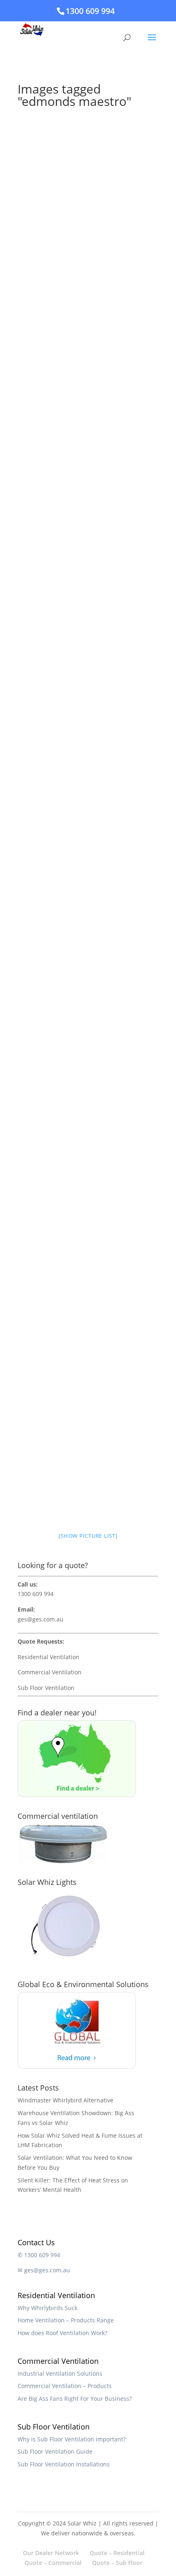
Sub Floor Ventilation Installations (64, 2464)
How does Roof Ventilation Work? (62, 2333)
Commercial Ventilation (50, 1672)
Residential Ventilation (49, 1657)
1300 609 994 (90, 11)
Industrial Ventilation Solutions (60, 2373)
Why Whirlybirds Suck (47, 2308)
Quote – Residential (117, 2553)
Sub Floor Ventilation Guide (55, 2451)
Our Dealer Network (51, 2553)
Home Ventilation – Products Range (66, 2320)
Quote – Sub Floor (117, 2563)
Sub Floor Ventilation (46, 1688)
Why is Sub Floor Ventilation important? (72, 2439)
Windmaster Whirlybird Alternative (65, 2100)
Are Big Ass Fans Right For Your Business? (75, 2399)
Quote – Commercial (53, 2563)
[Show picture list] (88, 1536)
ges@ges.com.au (41, 1619)
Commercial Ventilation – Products (65, 2386)
